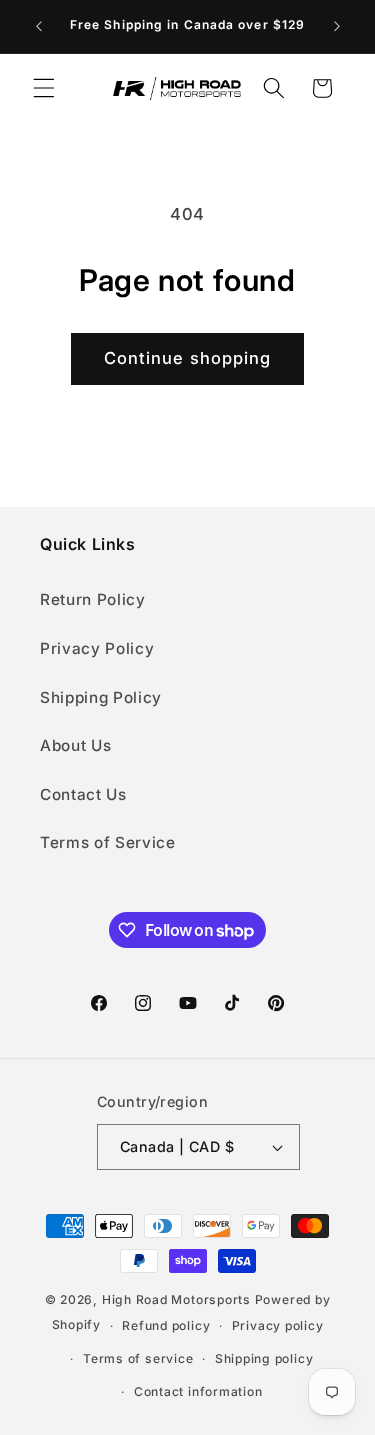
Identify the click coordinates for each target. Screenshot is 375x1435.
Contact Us (83, 794)
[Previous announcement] (39, 27)
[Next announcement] (337, 27)
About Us (75, 745)
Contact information (198, 1391)
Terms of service (138, 1358)
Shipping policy (264, 1358)
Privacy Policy (97, 648)
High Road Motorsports (176, 1299)
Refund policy (166, 1325)
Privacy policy (278, 1325)
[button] (44, 88)
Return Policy (93, 599)
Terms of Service (108, 842)
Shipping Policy (101, 697)
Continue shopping (188, 358)
